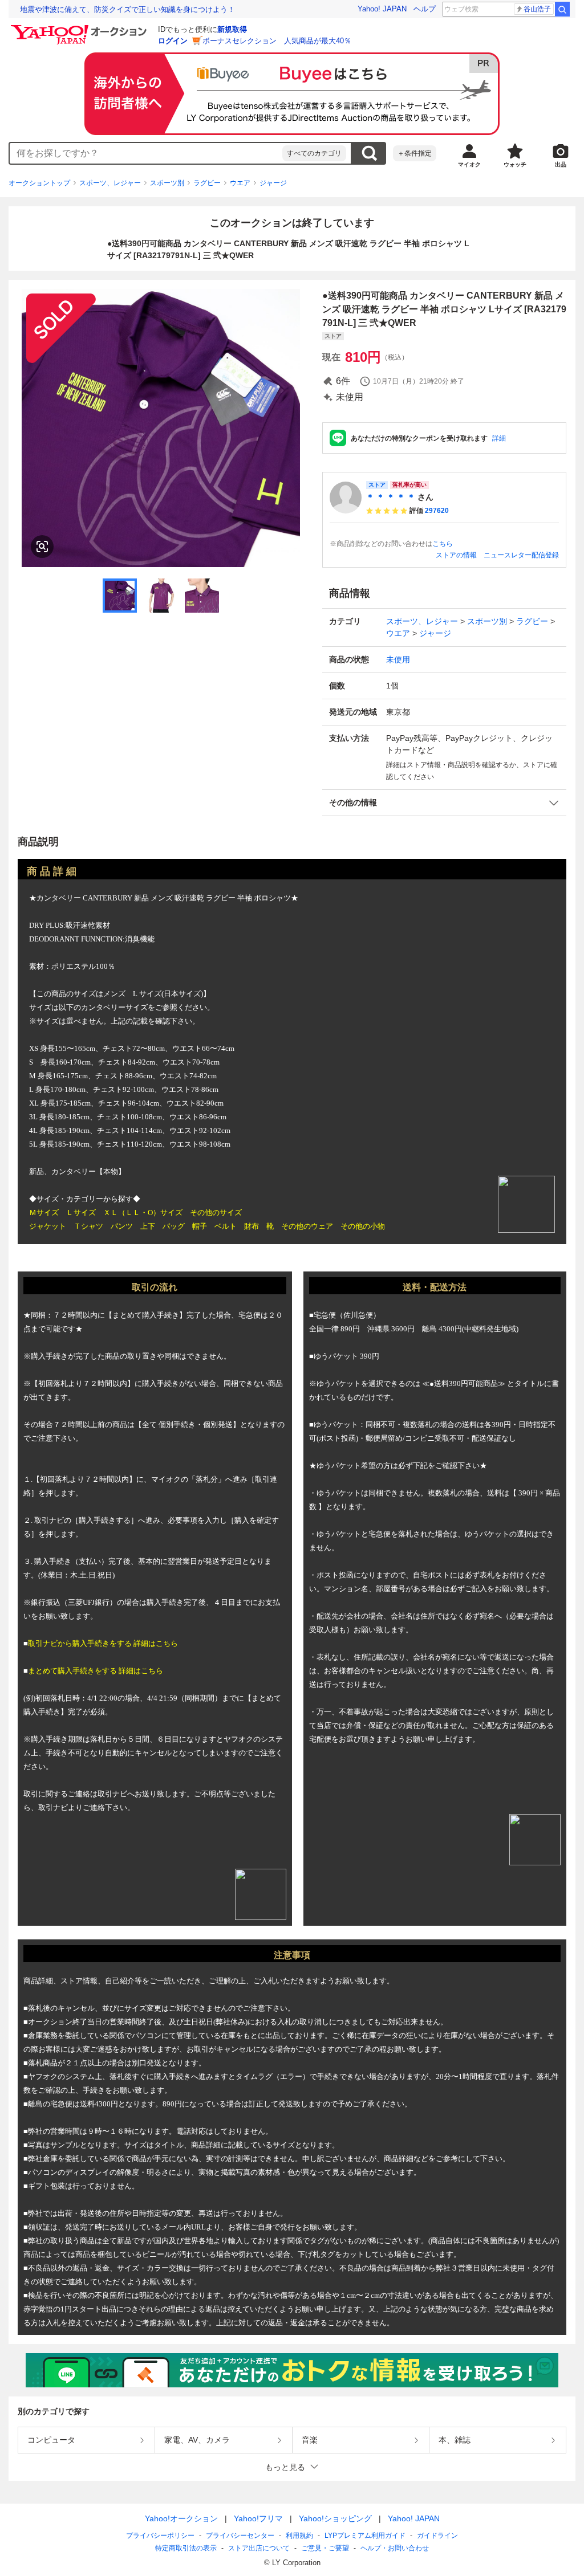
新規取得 (232, 29)
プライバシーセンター (240, 2536)
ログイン (173, 41)
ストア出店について (259, 2548)
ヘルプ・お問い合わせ (395, 2548)
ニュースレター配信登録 (521, 555)
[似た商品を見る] (42, 547)
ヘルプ (425, 9)
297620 (437, 511)
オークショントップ (39, 183)
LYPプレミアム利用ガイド (365, 2536)
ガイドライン (437, 2536)
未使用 (398, 659)
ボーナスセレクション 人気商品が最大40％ (277, 41)
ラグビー (207, 183)
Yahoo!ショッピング (335, 2518)
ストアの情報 (456, 555)
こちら (443, 544)
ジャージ (273, 183)
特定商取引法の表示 (186, 2548)
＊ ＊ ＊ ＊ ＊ (391, 497)
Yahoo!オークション (181, 2518)
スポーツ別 (167, 183)
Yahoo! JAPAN (382, 9)
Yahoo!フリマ (258, 2518)
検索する (369, 153)
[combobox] (146, 153)
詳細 (499, 438)
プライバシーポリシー (160, 2536)
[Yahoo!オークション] (80, 28)
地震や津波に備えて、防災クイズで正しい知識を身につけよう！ (127, 9)
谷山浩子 (537, 9)
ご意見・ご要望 (325, 2548)
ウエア (240, 183)
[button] (444, 803)
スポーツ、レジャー (110, 183)
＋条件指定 (415, 153)
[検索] (562, 9)
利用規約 (299, 2536)
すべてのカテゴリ (314, 153)
